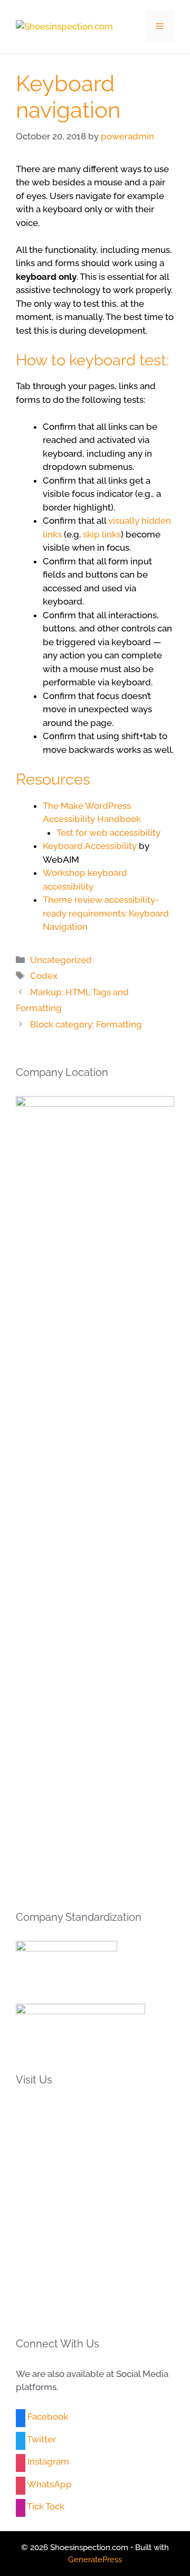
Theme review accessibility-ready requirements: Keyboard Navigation (106, 913)
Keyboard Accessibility (90, 846)
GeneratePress (95, 2560)
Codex (44, 976)
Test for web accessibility (108, 833)
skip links (102, 534)
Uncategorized (61, 960)
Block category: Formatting (86, 1024)
